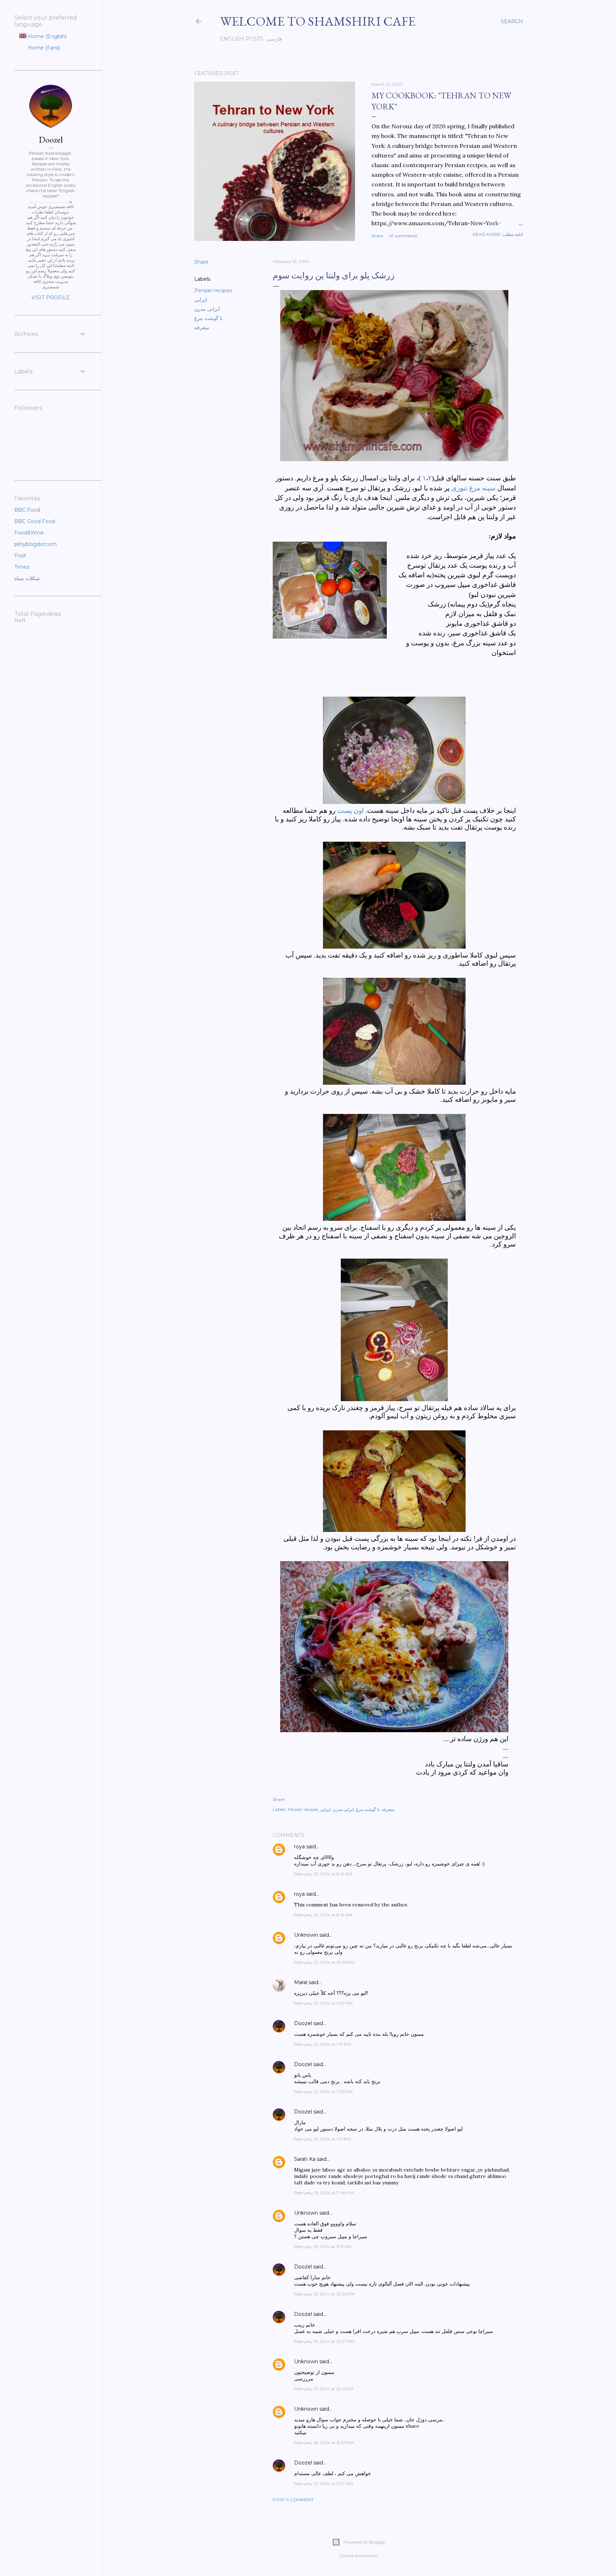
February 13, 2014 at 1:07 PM (323, 2003)
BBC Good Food (35, 521)
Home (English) (47, 36)
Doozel (303, 2023)
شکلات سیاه (27, 578)
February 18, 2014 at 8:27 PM (324, 2443)
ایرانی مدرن (207, 309)
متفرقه (202, 327)
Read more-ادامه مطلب (498, 234)
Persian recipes (213, 290)
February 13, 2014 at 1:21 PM (322, 2139)
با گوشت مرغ (209, 318)
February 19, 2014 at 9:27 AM (324, 2484)
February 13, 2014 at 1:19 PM (322, 2044)
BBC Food (27, 510)
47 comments (403, 236)
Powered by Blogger (364, 2542)
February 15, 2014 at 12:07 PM (324, 2341)
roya (299, 1847)
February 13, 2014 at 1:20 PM (323, 2092)
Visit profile (51, 298)
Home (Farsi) (43, 48)
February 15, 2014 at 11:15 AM (323, 2247)
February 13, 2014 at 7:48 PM (324, 2193)
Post (20, 556)
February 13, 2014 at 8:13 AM (323, 1874)
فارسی (274, 39)
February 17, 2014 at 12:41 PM (324, 2389)
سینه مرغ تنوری (473, 488)
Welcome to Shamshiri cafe (318, 21)
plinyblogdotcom (35, 544)
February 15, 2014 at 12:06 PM (324, 2294)
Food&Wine (29, 533)
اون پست (350, 811)
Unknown (306, 1935)
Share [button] (377, 236)
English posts (242, 39)
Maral (301, 1982)
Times (22, 567)
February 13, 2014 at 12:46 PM (324, 1962)
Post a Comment (293, 2500)
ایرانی (201, 300)
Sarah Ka (305, 2159)
